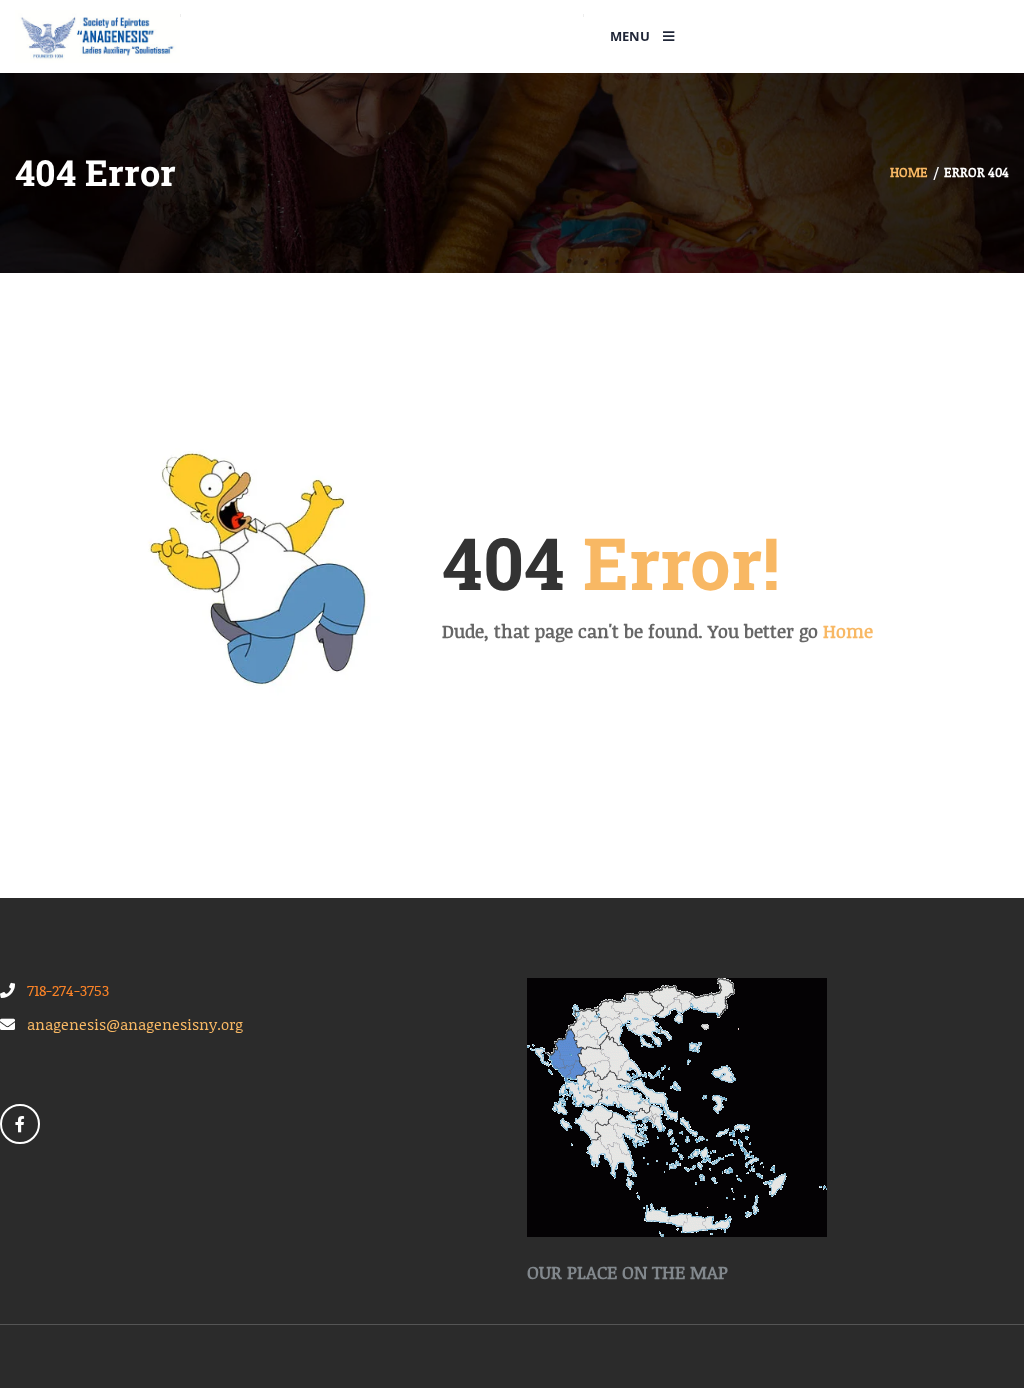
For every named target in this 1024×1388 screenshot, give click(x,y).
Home (909, 172)
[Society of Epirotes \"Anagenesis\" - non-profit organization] (97, 35)
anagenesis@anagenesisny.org (129, 1024)
